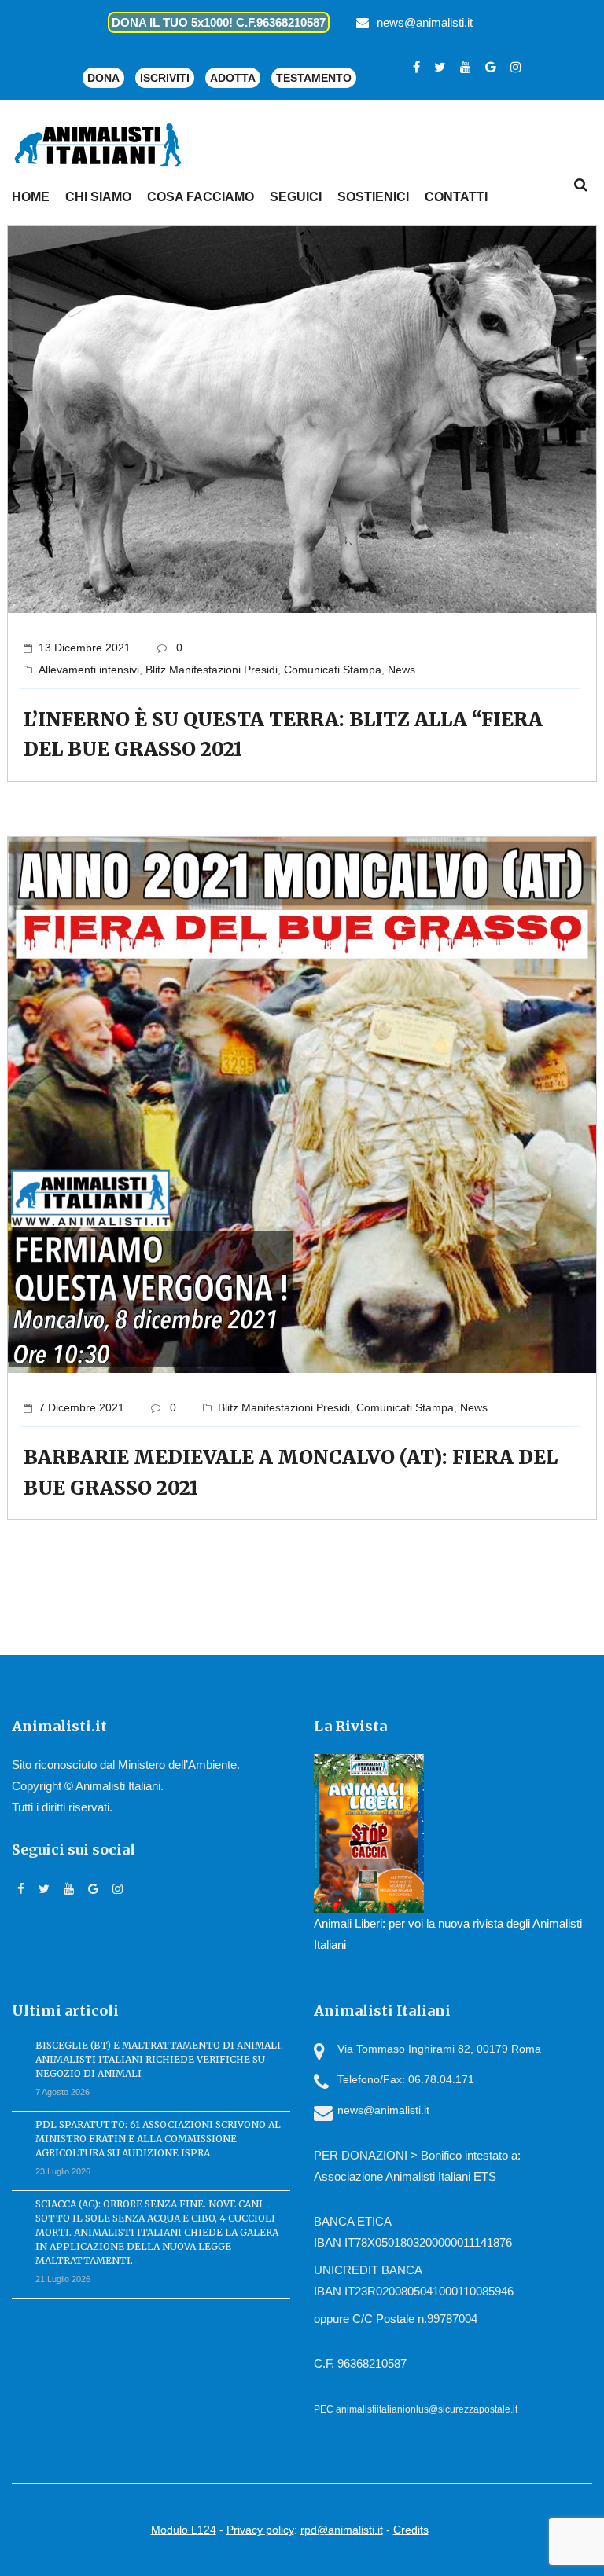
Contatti (456, 197)
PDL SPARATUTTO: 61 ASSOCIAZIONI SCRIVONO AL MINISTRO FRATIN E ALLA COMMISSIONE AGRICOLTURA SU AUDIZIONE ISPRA (158, 2139)
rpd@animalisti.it (342, 2530)
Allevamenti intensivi (89, 670)
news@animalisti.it (425, 22)
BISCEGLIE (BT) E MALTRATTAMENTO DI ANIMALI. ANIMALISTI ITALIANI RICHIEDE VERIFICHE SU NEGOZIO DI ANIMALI (159, 2059)
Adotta (233, 78)
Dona (103, 78)
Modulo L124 (184, 2530)
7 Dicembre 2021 (81, 1407)
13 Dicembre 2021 (85, 648)
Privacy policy (260, 2530)
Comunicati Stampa (333, 670)
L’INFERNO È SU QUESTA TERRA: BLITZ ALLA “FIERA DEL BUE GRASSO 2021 (283, 734)
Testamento (314, 78)
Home (31, 197)
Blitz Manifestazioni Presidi (212, 670)
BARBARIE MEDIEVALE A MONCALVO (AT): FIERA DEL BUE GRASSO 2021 (291, 1472)
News (401, 670)
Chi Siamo (98, 197)
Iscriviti (165, 78)
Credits (411, 2530)
